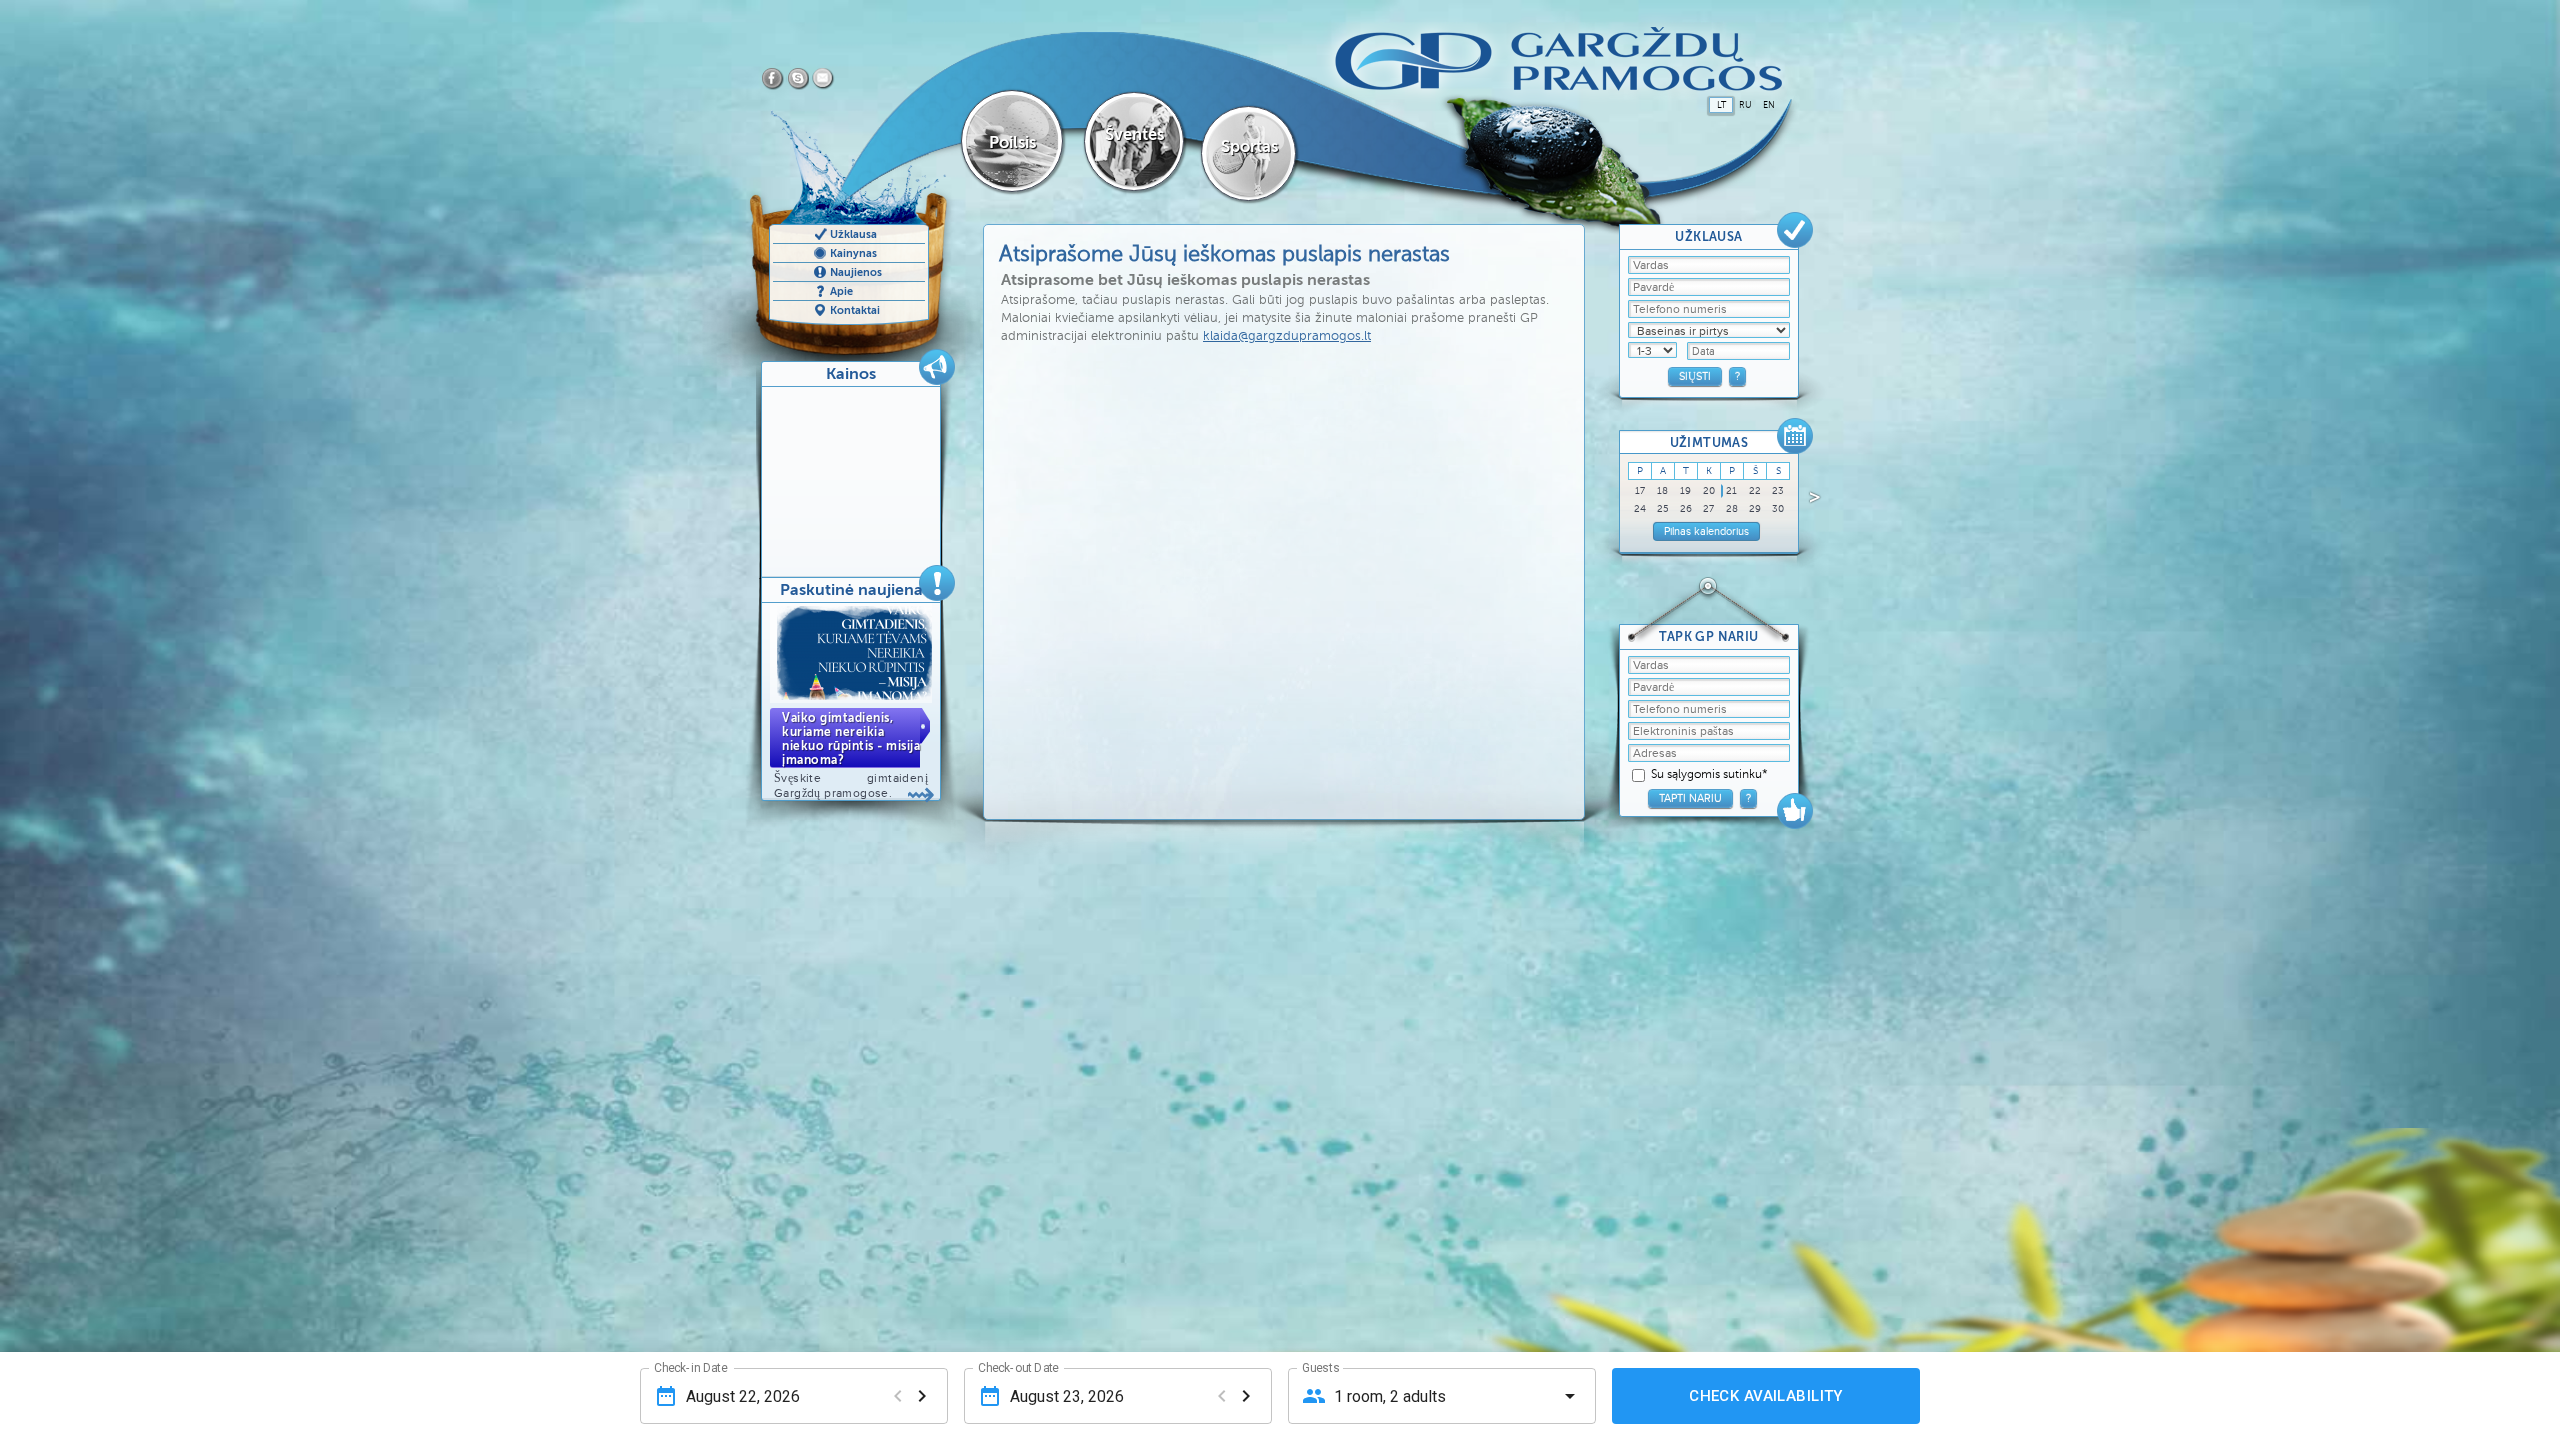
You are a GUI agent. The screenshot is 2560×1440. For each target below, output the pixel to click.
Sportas (1249, 146)
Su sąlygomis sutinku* (1709, 775)
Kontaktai (855, 310)
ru (1745, 105)
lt (1721, 105)
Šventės (1134, 134)
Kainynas (853, 253)
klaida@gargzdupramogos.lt (1287, 336)
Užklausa (853, 234)
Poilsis (1012, 142)
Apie (841, 291)
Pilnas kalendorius (1706, 531)
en (1769, 105)
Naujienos (856, 272)
